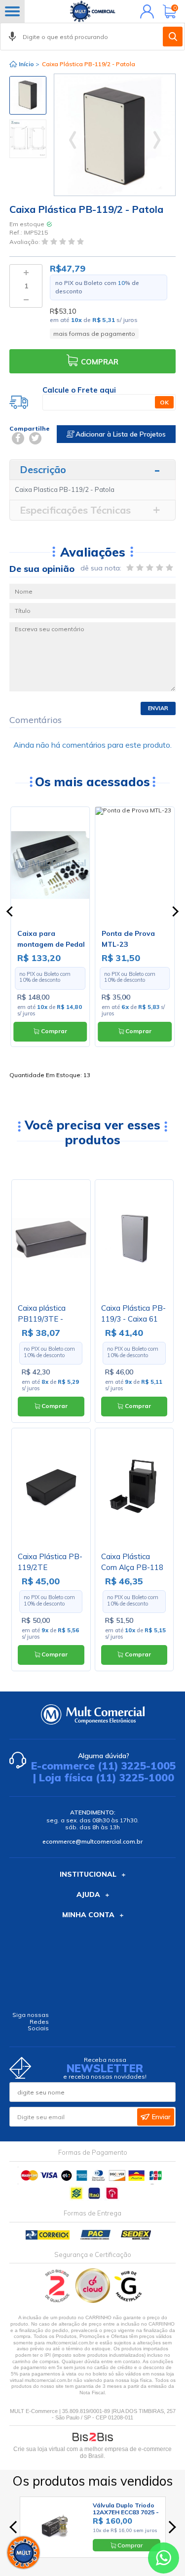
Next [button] (28, 156)
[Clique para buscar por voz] (12, 37)
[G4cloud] (93, 2301)
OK (164, 402)
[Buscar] (173, 37)
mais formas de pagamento (94, 334)
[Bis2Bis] (57, 2301)
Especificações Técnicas (75, 510)
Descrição (43, 469)
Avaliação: (25, 242)
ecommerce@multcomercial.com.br (92, 1841)
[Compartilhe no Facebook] (18, 438)
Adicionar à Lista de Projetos (120, 434)
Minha (145, 11)
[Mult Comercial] (93, 11)
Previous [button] (28, 80)
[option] (28, 95)
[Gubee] (129, 2301)
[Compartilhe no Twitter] (35, 438)
